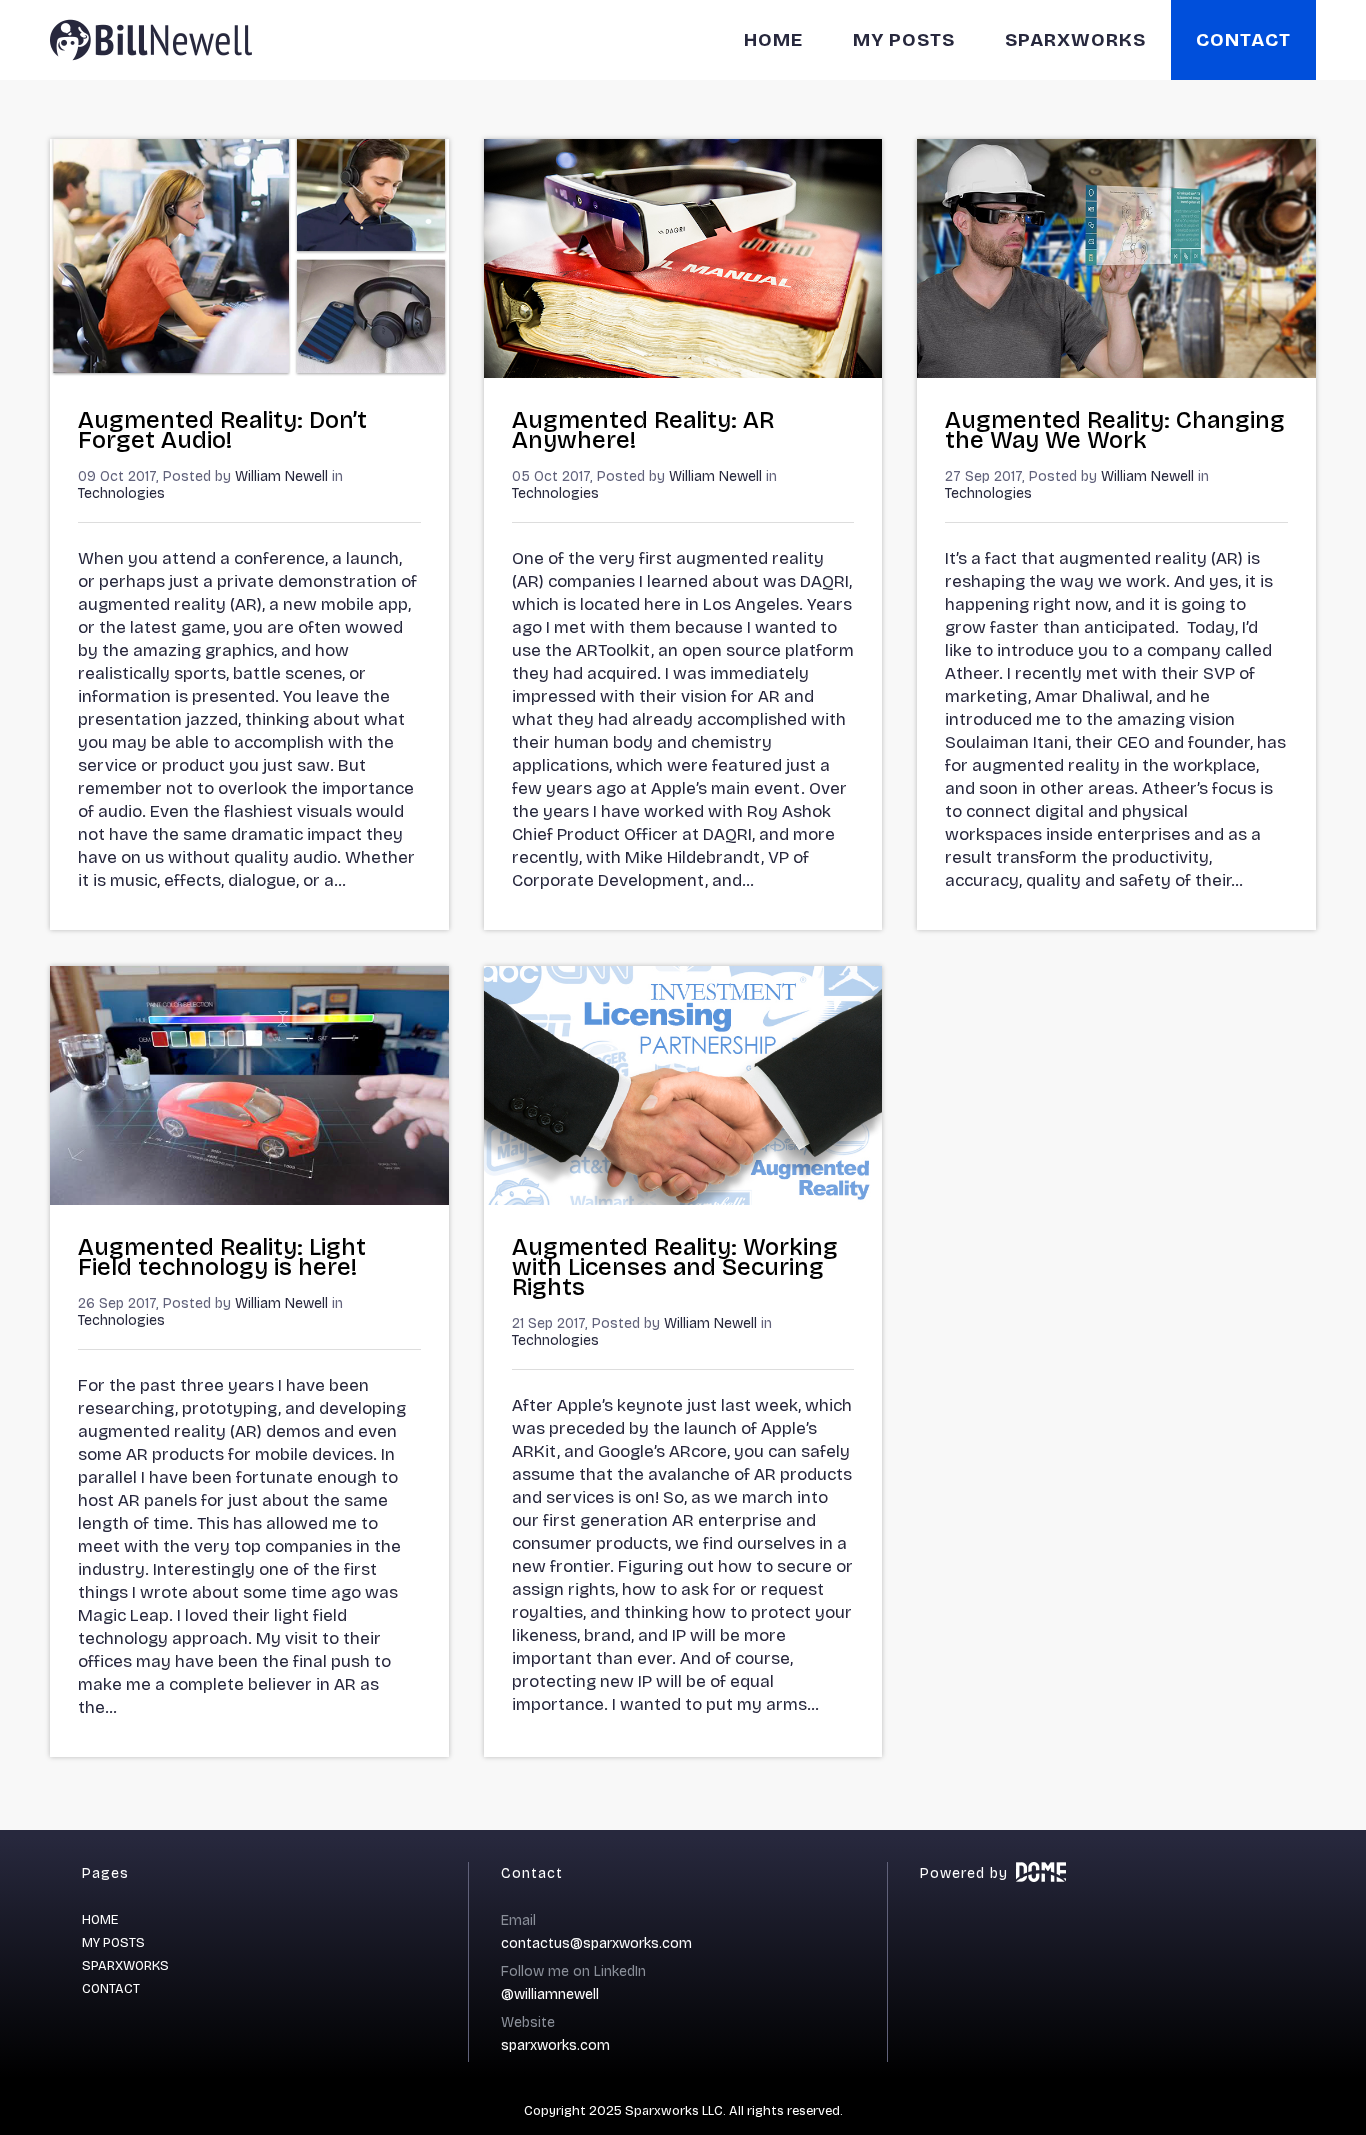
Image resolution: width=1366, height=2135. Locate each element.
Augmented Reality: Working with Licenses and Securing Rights (675, 1267)
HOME (773, 39)
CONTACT (1243, 39)
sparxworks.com (555, 2045)
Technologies (121, 493)
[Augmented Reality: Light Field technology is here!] (249, 1199)
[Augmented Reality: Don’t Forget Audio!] (249, 372)
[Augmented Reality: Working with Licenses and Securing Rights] (683, 1199)
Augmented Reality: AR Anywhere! (643, 430)
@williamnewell (550, 1994)
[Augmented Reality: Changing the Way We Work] (1116, 372)
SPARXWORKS (1075, 39)
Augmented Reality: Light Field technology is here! (222, 1257)
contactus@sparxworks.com (596, 1943)
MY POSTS (904, 39)
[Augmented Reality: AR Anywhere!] (683, 372)
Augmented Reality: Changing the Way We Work (1115, 430)
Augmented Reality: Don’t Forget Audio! (222, 430)
